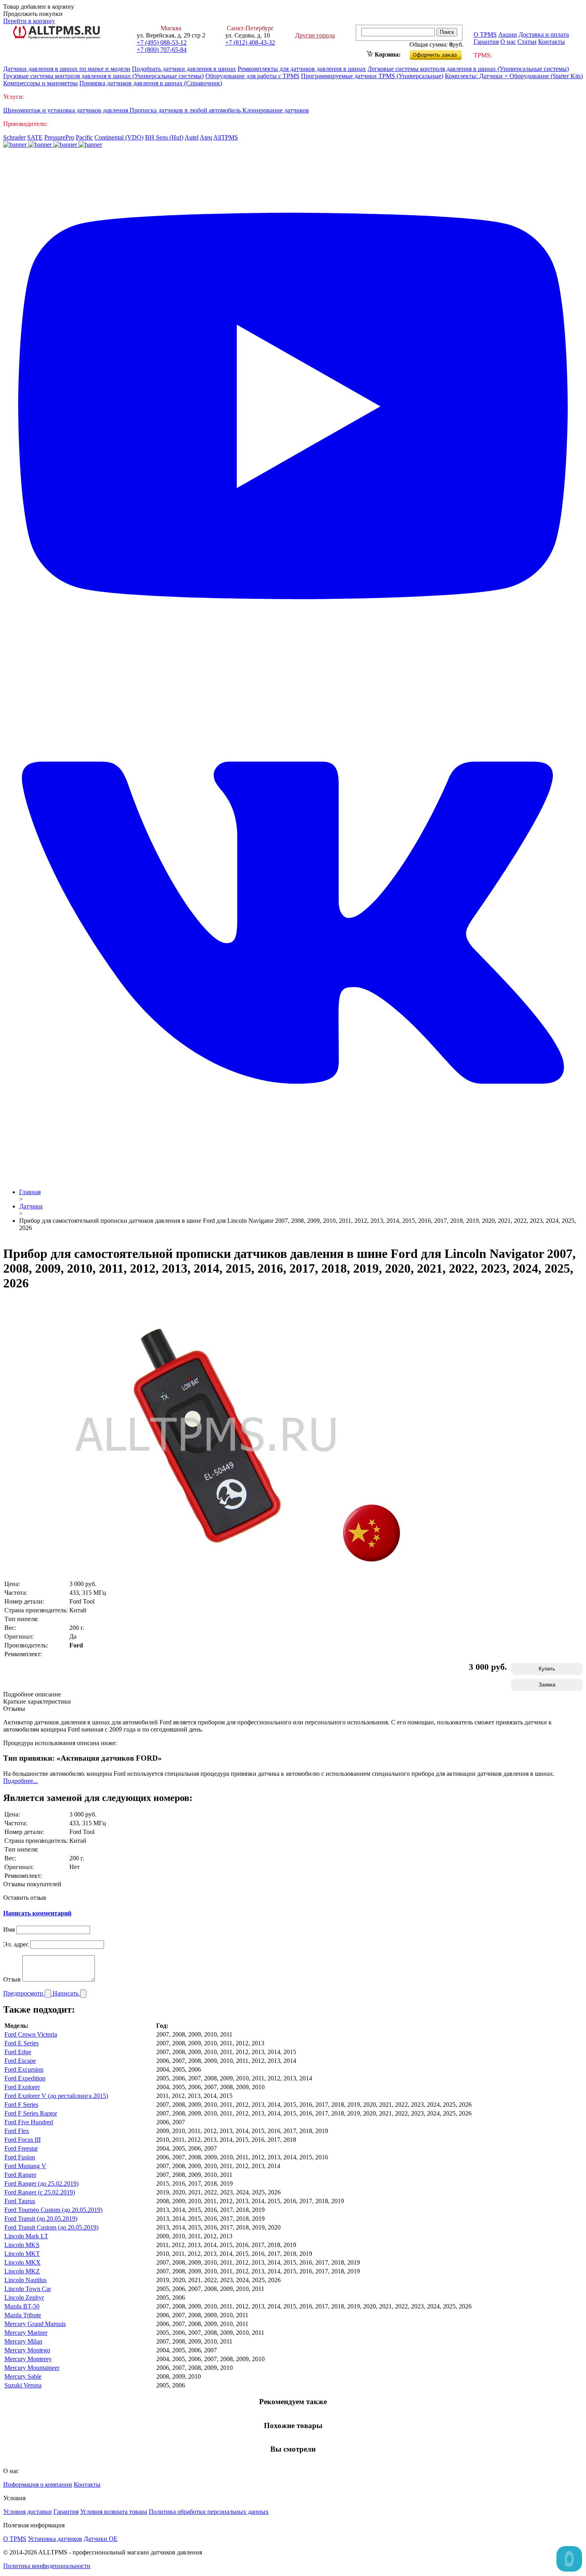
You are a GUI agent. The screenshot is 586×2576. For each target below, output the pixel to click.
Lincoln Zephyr (24, 2298)
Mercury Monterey (28, 2359)
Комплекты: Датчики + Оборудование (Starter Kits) (514, 76)
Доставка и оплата (544, 34)
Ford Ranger (20, 2175)
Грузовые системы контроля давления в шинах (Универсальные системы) (103, 76)
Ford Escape (20, 2061)
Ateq (206, 137)
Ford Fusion (20, 2157)
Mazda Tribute (23, 2315)
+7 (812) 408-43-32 (250, 42)
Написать (66, 1993)
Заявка (547, 1685)
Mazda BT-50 (22, 2306)
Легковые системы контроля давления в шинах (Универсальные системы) (468, 69)
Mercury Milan (23, 2341)
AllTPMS (226, 137)
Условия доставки (28, 2512)
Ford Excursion (24, 2069)
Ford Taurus (20, 2201)
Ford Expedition (25, 2078)
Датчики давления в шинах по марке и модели (67, 69)
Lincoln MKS (22, 2245)
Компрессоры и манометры (40, 83)
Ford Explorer (22, 2087)
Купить (547, 1669)
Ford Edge (18, 2052)
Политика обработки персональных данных (209, 2512)
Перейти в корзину (29, 21)
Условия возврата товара (114, 2512)
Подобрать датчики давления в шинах (184, 69)
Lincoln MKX (23, 2262)
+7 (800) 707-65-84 (162, 50)
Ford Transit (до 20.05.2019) (41, 2219)
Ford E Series (22, 2043)
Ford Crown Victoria (31, 2034)
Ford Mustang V (25, 2166)
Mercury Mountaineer (32, 2368)
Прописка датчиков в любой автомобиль (186, 110)
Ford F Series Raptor (31, 2113)
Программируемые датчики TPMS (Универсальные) (372, 76)
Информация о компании (38, 2484)
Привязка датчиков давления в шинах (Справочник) (151, 83)
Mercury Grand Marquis (35, 2324)
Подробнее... (21, 1781)
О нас (508, 42)
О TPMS (485, 34)
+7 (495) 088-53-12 (162, 42)
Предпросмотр (24, 1993)
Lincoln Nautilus (26, 2280)
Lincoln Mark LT (26, 2236)
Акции (508, 34)
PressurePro (59, 137)
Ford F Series (21, 2105)
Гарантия (486, 42)
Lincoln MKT (22, 2254)
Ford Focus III (23, 2140)
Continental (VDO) (119, 137)
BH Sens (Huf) (164, 137)
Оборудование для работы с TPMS (252, 76)
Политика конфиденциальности (47, 2566)
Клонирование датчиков (276, 110)
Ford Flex (17, 2131)
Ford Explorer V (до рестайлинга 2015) (56, 2096)
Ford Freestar (21, 2148)
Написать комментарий (37, 1913)
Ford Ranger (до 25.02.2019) (41, 2183)
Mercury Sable (23, 2376)
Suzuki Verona (23, 2385)
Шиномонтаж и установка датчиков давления (66, 110)
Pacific (84, 137)
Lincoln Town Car (28, 2289)
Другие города (315, 35)
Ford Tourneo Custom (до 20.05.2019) (53, 2210)
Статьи (527, 42)
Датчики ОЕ (101, 2539)
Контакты (552, 42)
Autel (192, 137)
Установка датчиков (55, 2539)
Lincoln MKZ (22, 2271)
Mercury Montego (27, 2350)
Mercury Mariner (26, 2333)
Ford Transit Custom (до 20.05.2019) (51, 2227)
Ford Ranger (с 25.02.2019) (40, 2192)
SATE (35, 137)
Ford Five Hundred (29, 2122)
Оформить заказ (442, 53)
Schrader (14, 137)
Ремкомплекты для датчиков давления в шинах (302, 69)
